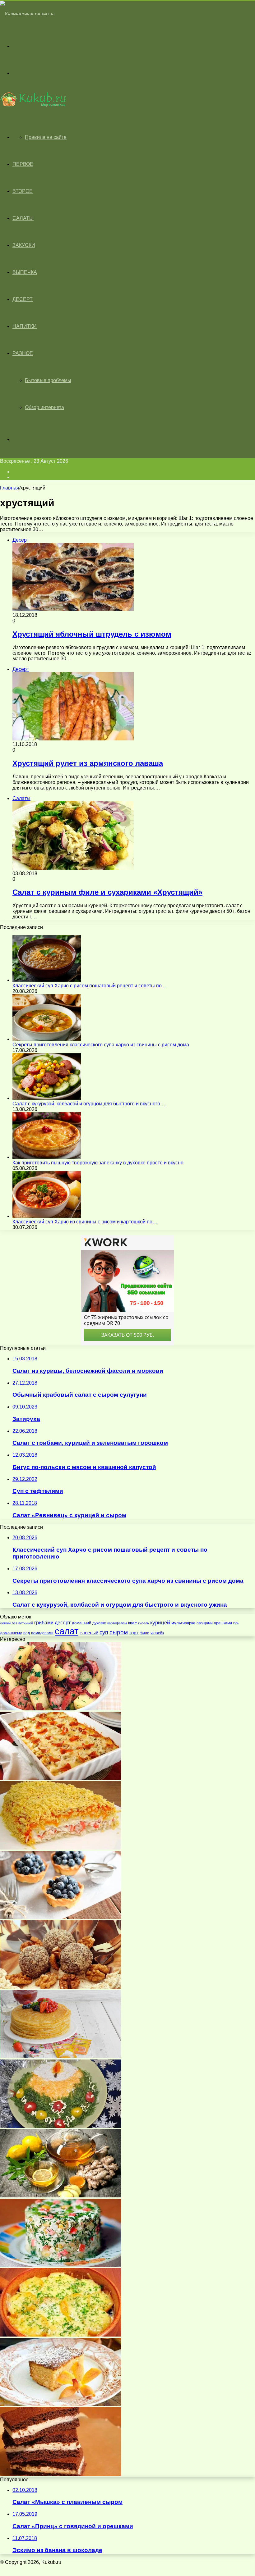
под (27, 1633)
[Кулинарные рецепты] (27, 14)
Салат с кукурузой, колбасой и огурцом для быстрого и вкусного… (89, 1104)
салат (67, 1631)
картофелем (117, 1623)
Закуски (24, 245)
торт (134, 1633)
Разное (23, 353)
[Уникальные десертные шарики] (61, 1987)
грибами (44, 1623)
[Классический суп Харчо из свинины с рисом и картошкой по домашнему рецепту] (47, 1216)
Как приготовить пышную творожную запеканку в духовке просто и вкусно (98, 1163)
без (14, 1623)
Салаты (23, 218)
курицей (160, 1623)
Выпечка (25, 272)
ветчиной (26, 1623)
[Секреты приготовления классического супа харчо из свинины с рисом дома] (47, 1039)
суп (104, 1632)
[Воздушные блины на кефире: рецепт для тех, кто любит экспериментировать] (61, 2057)
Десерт (23, 299)
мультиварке (183, 1623)
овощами (205, 1623)
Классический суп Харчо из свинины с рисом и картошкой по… (85, 1222)
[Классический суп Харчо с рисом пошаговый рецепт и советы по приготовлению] (47, 980)
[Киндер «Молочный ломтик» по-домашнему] (61, 2474)
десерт (63, 1623)
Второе (23, 191)
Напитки (25, 326)
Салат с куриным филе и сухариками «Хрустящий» (107, 892)
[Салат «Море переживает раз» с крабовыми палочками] (61, 2265)
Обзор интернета (44, 407)
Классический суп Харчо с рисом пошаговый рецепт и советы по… (90, 986)
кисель (144, 1623)
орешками (223, 1623)
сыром (119, 1632)
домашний (81, 1623)
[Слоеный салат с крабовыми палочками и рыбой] (61, 1848)
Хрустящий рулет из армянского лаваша (88, 763)
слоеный (89, 1633)
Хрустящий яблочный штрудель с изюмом (92, 634)
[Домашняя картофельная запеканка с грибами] (61, 2335)
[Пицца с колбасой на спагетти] (61, 1778)
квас (132, 1623)
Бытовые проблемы (48, 380)
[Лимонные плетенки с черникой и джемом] (61, 1917)
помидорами (42, 1633)
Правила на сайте (46, 137)
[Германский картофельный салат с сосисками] (61, 1709)
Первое (23, 164)
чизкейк (157, 1633)
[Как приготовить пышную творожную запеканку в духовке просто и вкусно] (47, 1157)
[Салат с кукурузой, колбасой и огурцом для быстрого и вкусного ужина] (47, 1098)
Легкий (5, 1623)
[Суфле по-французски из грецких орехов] (61, 2404)
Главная (10, 488)
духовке (99, 1623)
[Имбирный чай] (61, 2196)
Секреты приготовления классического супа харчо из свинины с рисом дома (101, 1045)
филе (144, 1633)
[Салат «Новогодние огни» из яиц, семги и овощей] (61, 2126)
